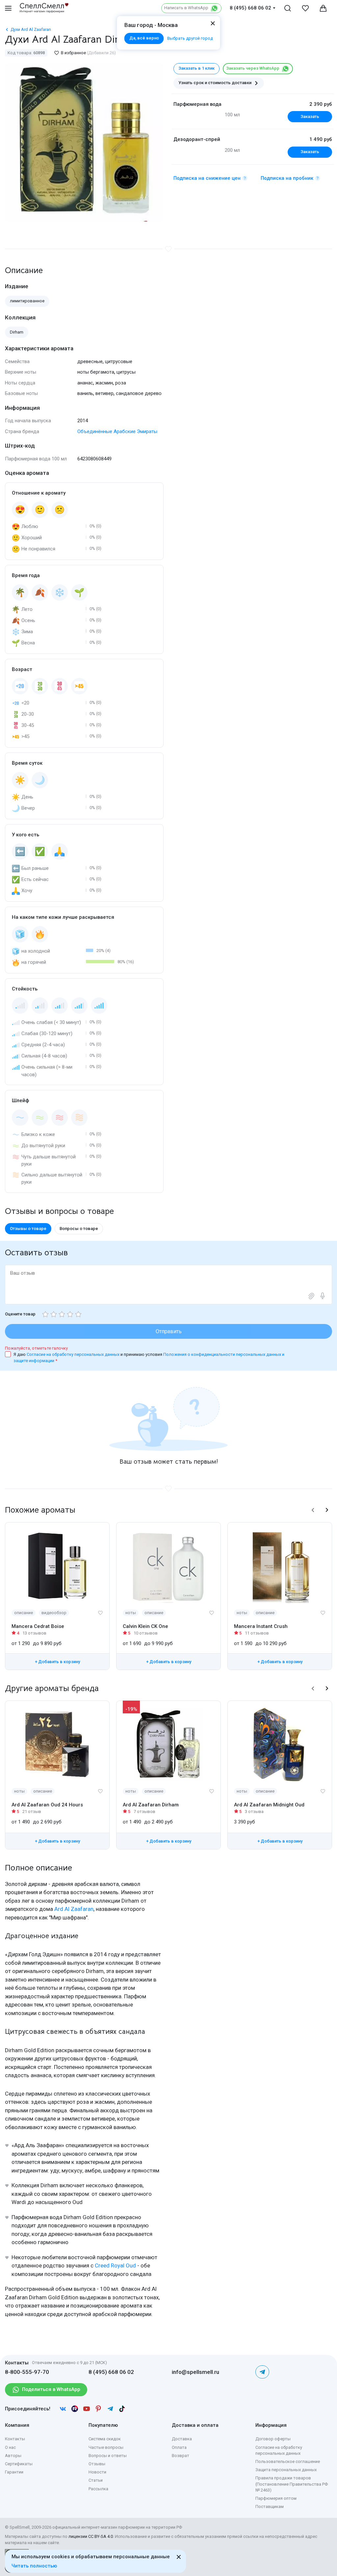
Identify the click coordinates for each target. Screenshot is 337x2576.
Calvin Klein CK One (145, 1626)
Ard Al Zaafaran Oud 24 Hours (47, 1805)
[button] (313, 1510)
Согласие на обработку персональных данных (74, 1354)
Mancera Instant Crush (261, 1626)
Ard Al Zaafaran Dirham (151, 1805)
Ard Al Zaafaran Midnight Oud (269, 1805)
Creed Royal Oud (115, 2265)
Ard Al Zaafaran (74, 1909)
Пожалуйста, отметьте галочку (36, 1348)
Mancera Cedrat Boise (38, 1626)
